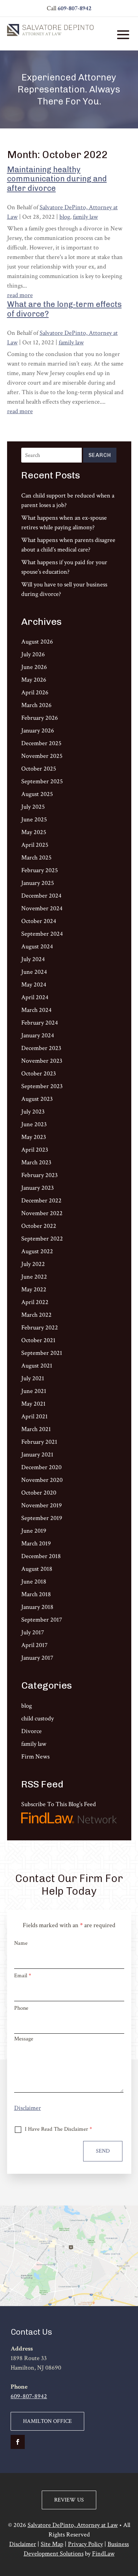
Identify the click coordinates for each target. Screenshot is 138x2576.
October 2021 (38, 1340)
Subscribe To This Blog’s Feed (59, 1804)
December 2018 (41, 1556)
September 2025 (42, 781)
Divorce (31, 1731)
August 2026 (37, 642)
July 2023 (33, 1112)
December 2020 (41, 1467)
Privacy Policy (85, 2544)
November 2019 (42, 1505)
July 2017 (33, 1632)
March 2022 (36, 1315)
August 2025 (37, 794)
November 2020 (42, 1480)
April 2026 (35, 692)
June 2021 (34, 1391)
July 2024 (33, 959)
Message (24, 2039)
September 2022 (42, 1239)
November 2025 (42, 756)
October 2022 (39, 1226)
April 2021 (34, 1416)
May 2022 (34, 1289)
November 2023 (42, 1061)
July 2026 (33, 654)
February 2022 (40, 1328)
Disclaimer (28, 2108)
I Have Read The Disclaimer (58, 2129)
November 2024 (42, 908)
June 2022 (34, 1277)
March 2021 (36, 1429)
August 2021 (37, 1366)
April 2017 (34, 1645)
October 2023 (39, 1073)
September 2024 (42, 934)
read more (20, 295)
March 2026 (36, 705)
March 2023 (36, 1162)
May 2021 (33, 1404)
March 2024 (36, 1010)
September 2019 (42, 1518)
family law (85, 217)
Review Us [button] (69, 2500)
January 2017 (37, 1658)
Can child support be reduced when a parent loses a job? (68, 500)
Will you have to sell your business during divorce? (64, 589)
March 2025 (36, 858)
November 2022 (42, 1213)
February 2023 (39, 1175)
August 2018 (37, 1569)
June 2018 (34, 1582)
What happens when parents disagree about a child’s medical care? (68, 545)
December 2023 (41, 1048)
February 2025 (40, 870)
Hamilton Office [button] (47, 2421)
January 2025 (38, 883)
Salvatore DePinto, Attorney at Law (73, 2525)
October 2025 (39, 769)
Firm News (35, 1757)
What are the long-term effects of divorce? (64, 309)
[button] (123, 34)
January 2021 (37, 1455)
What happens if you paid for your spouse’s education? (64, 567)
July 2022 (33, 1264)
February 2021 (39, 1442)
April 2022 (35, 1302)
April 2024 (35, 997)
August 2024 (37, 946)
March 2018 (36, 1594)
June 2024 (34, 972)
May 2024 (34, 985)
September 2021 (42, 1353)
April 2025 (35, 845)
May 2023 (34, 1137)
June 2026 (34, 667)
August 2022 (37, 1251)
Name (21, 1943)
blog (65, 217)
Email (23, 1976)
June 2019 (34, 1531)
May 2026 (34, 680)
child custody (38, 1718)
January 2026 (38, 731)
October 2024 (39, 921)
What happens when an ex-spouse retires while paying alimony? (64, 523)
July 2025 (33, 807)
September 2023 (42, 1086)
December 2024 (41, 896)
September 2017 (42, 1620)
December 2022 (41, 1200)
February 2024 (40, 1023)
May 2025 (34, 832)
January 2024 (38, 1035)
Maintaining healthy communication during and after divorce (57, 179)
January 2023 (38, 1188)
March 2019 (36, 1543)
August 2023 (37, 1099)
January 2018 (37, 1607)
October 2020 (39, 1493)
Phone (21, 2008)
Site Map (52, 2544)
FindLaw (103, 2554)
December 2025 (41, 743)
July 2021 (33, 1378)
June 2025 (34, 819)
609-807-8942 (74, 8)
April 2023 (35, 1150)
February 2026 (40, 718)
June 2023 (34, 1124)
